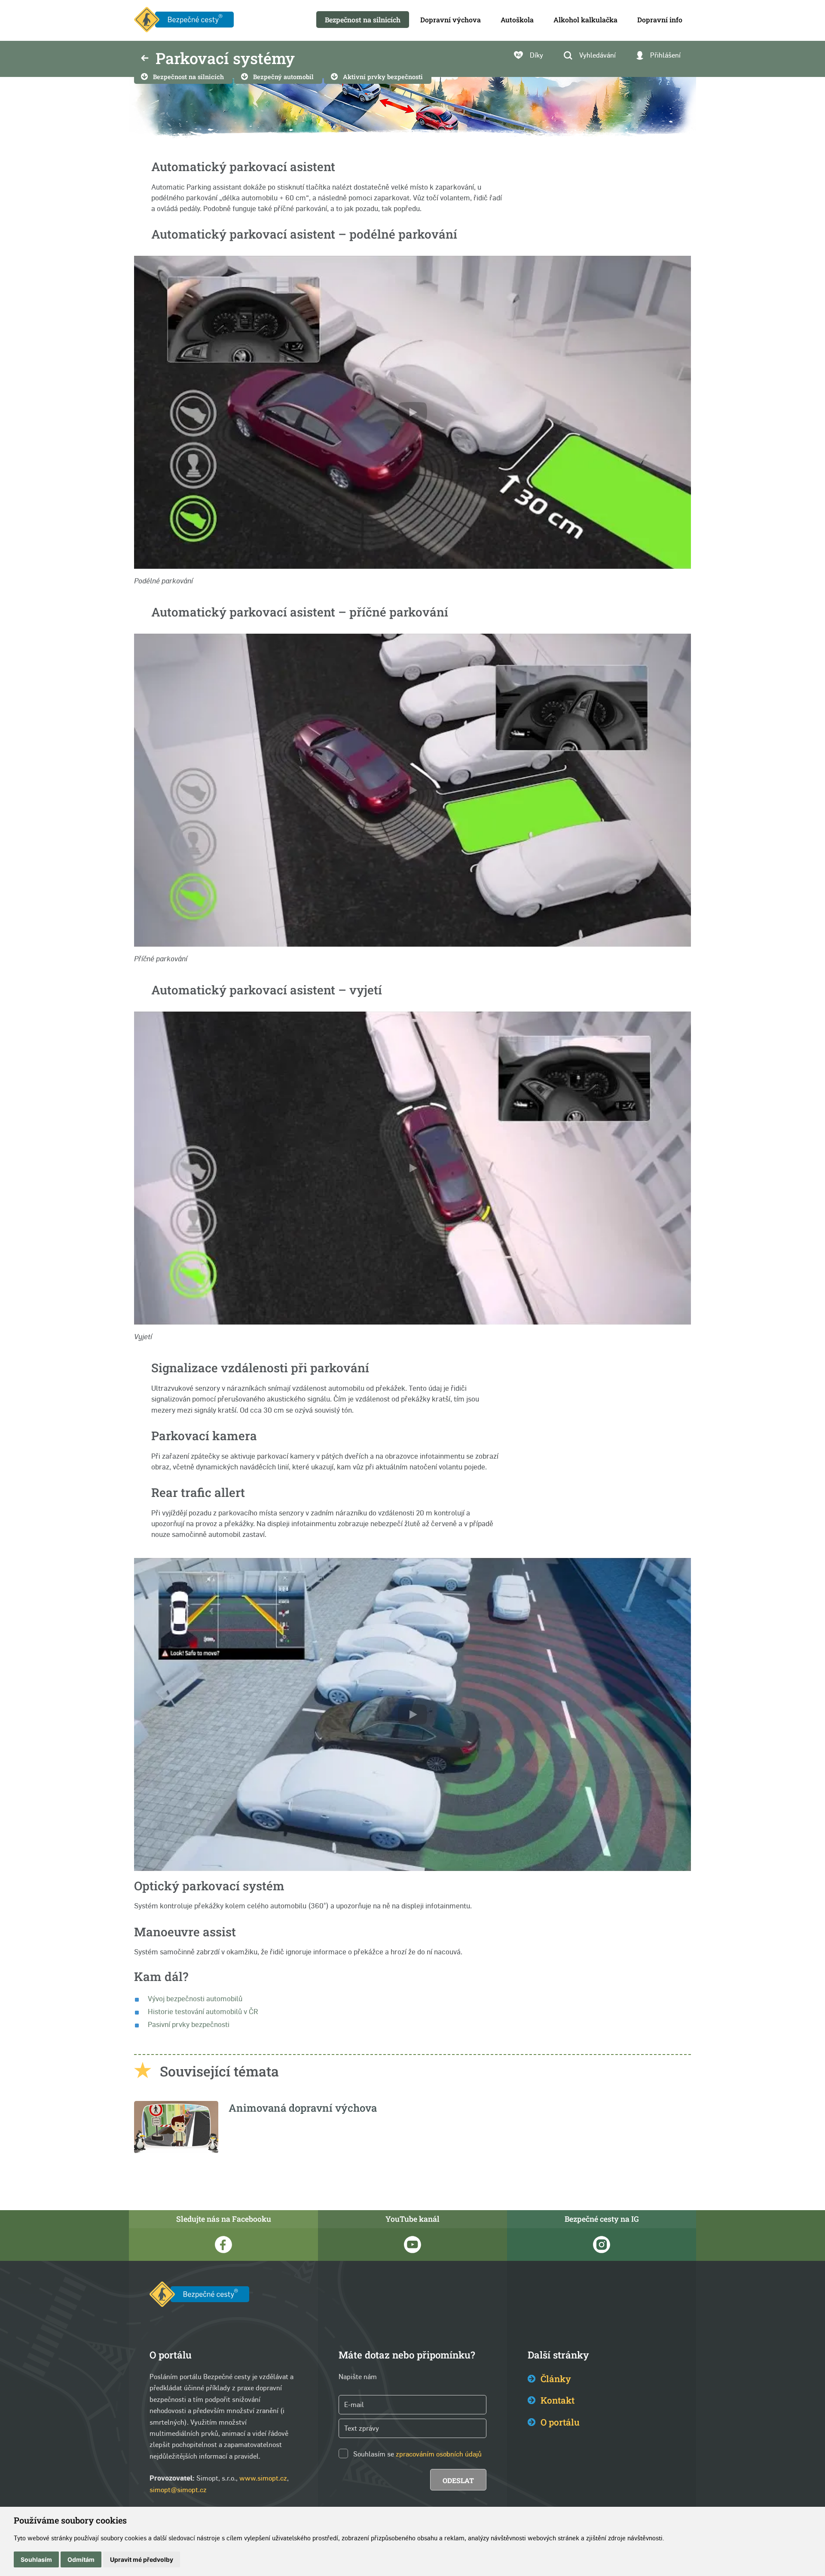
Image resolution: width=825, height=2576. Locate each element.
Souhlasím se (374, 2454)
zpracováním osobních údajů (439, 2454)
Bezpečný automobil (283, 77)
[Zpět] (145, 59)
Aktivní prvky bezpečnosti (383, 77)
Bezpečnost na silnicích (188, 77)
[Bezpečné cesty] (184, 20)
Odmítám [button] (81, 2559)
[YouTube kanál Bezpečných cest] (412, 2245)
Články (556, 2379)
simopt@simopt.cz (178, 2490)
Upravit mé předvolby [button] (142, 2559)
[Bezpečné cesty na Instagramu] (602, 2245)
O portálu (560, 2422)
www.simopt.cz (263, 2478)
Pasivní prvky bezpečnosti (189, 2024)
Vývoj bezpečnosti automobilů (195, 1999)
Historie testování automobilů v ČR (203, 2012)
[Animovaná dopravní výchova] (176, 2151)
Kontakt (558, 2400)
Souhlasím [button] (36, 2559)
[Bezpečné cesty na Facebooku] (223, 2245)
